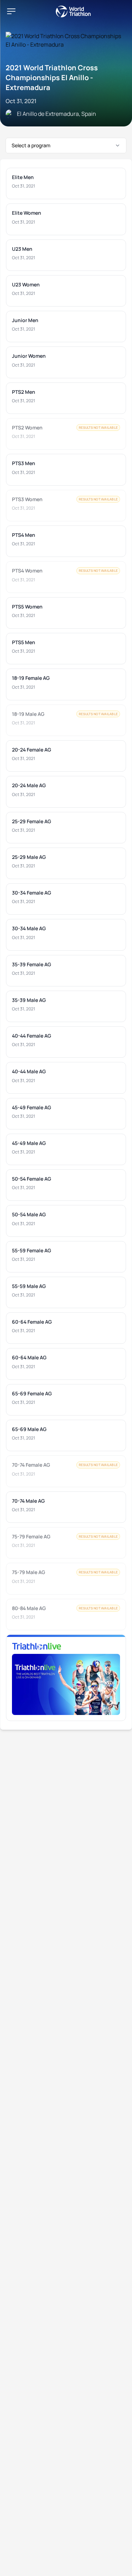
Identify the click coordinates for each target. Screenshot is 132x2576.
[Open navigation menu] (11, 11)
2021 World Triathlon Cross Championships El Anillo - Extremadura (52, 78)
